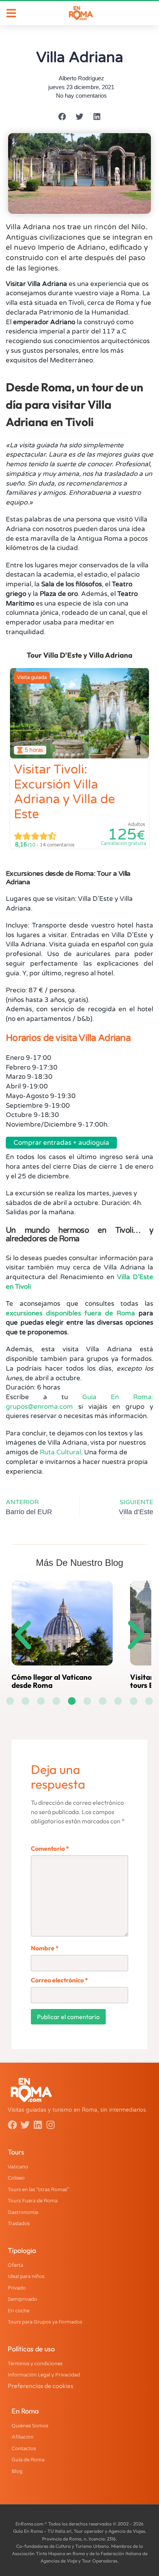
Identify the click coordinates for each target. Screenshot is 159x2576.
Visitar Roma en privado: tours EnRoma (92, 1681)
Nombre (45, 1948)
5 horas (34, 750)
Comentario (50, 1848)
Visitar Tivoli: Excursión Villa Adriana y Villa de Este (64, 792)
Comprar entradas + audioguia (61, 1143)
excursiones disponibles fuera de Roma (70, 1313)
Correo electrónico (59, 1980)
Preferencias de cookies (41, 2386)
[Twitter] (25, 2125)
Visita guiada (32, 677)
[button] (62, 117)
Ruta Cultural (60, 1452)
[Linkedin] (38, 2125)
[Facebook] (12, 2125)
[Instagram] (51, 2125)
